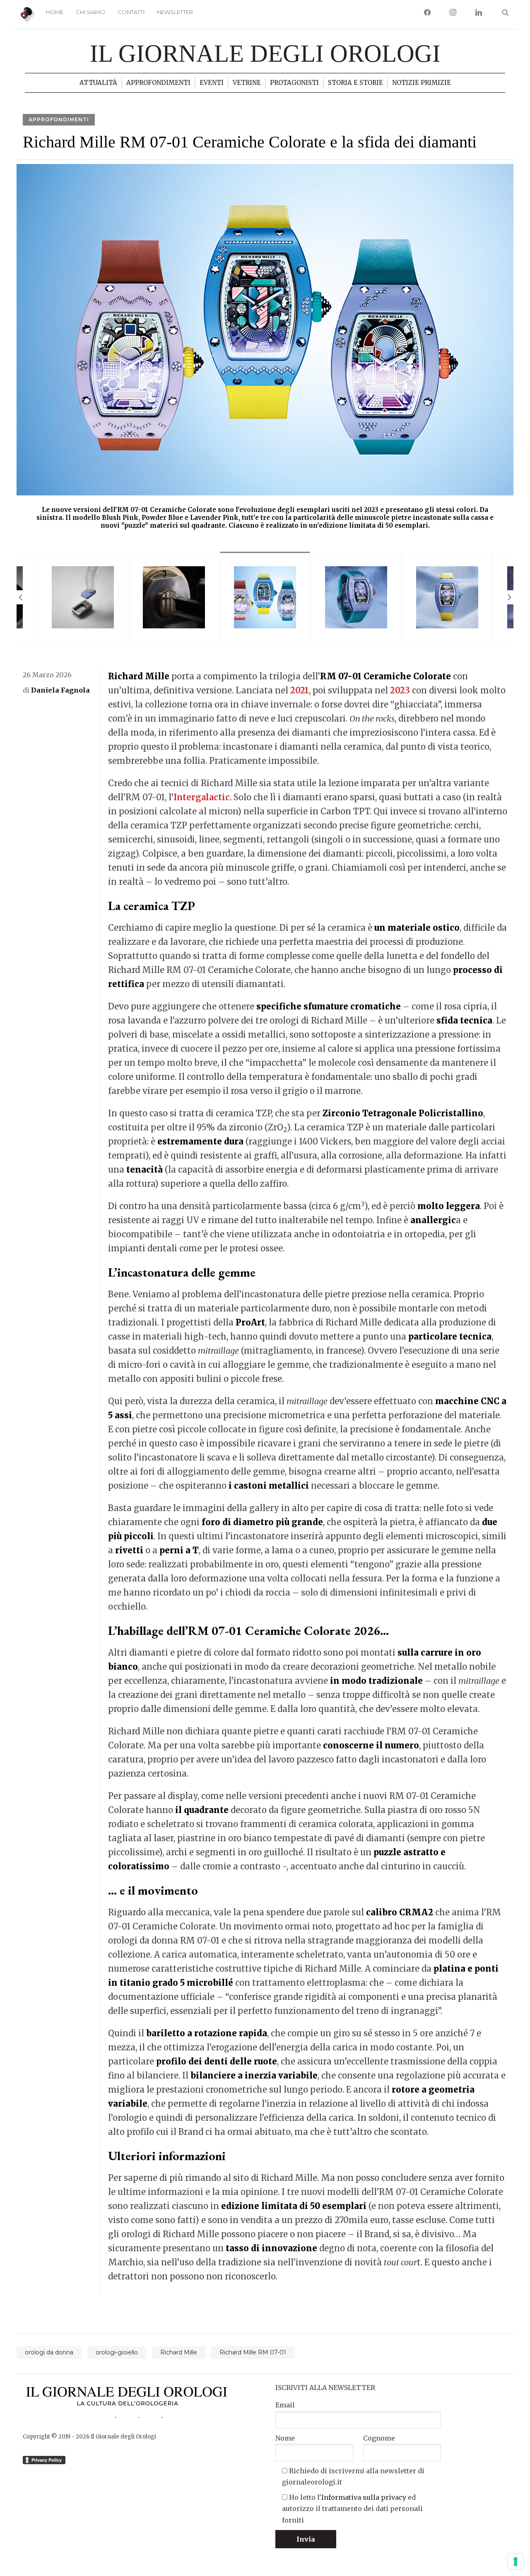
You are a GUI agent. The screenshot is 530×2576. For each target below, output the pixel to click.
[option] (265, 350)
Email (285, 2405)
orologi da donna (49, 2352)
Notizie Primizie (422, 83)
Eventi (212, 83)
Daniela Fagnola (60, 690)
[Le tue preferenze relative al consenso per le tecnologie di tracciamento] (516, 2562)
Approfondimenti (158, 83)
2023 (400, 690)
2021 (300, 690)
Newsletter (175, 12)
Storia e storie (355, 83)
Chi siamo (90, 12)
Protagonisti (294, 83)
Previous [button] (21, 597)
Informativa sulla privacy (364, 2497)
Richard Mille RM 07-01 (253, 2352)
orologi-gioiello (117, 2352)
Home (55, 12)
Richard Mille (179, 2352)
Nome (285, 2438)
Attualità (98, 83)
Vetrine (247, 83)
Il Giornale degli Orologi (265, 53)
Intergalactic (202, 797)
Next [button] (509, 597)
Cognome (379, 2438)
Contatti (131, 12)
